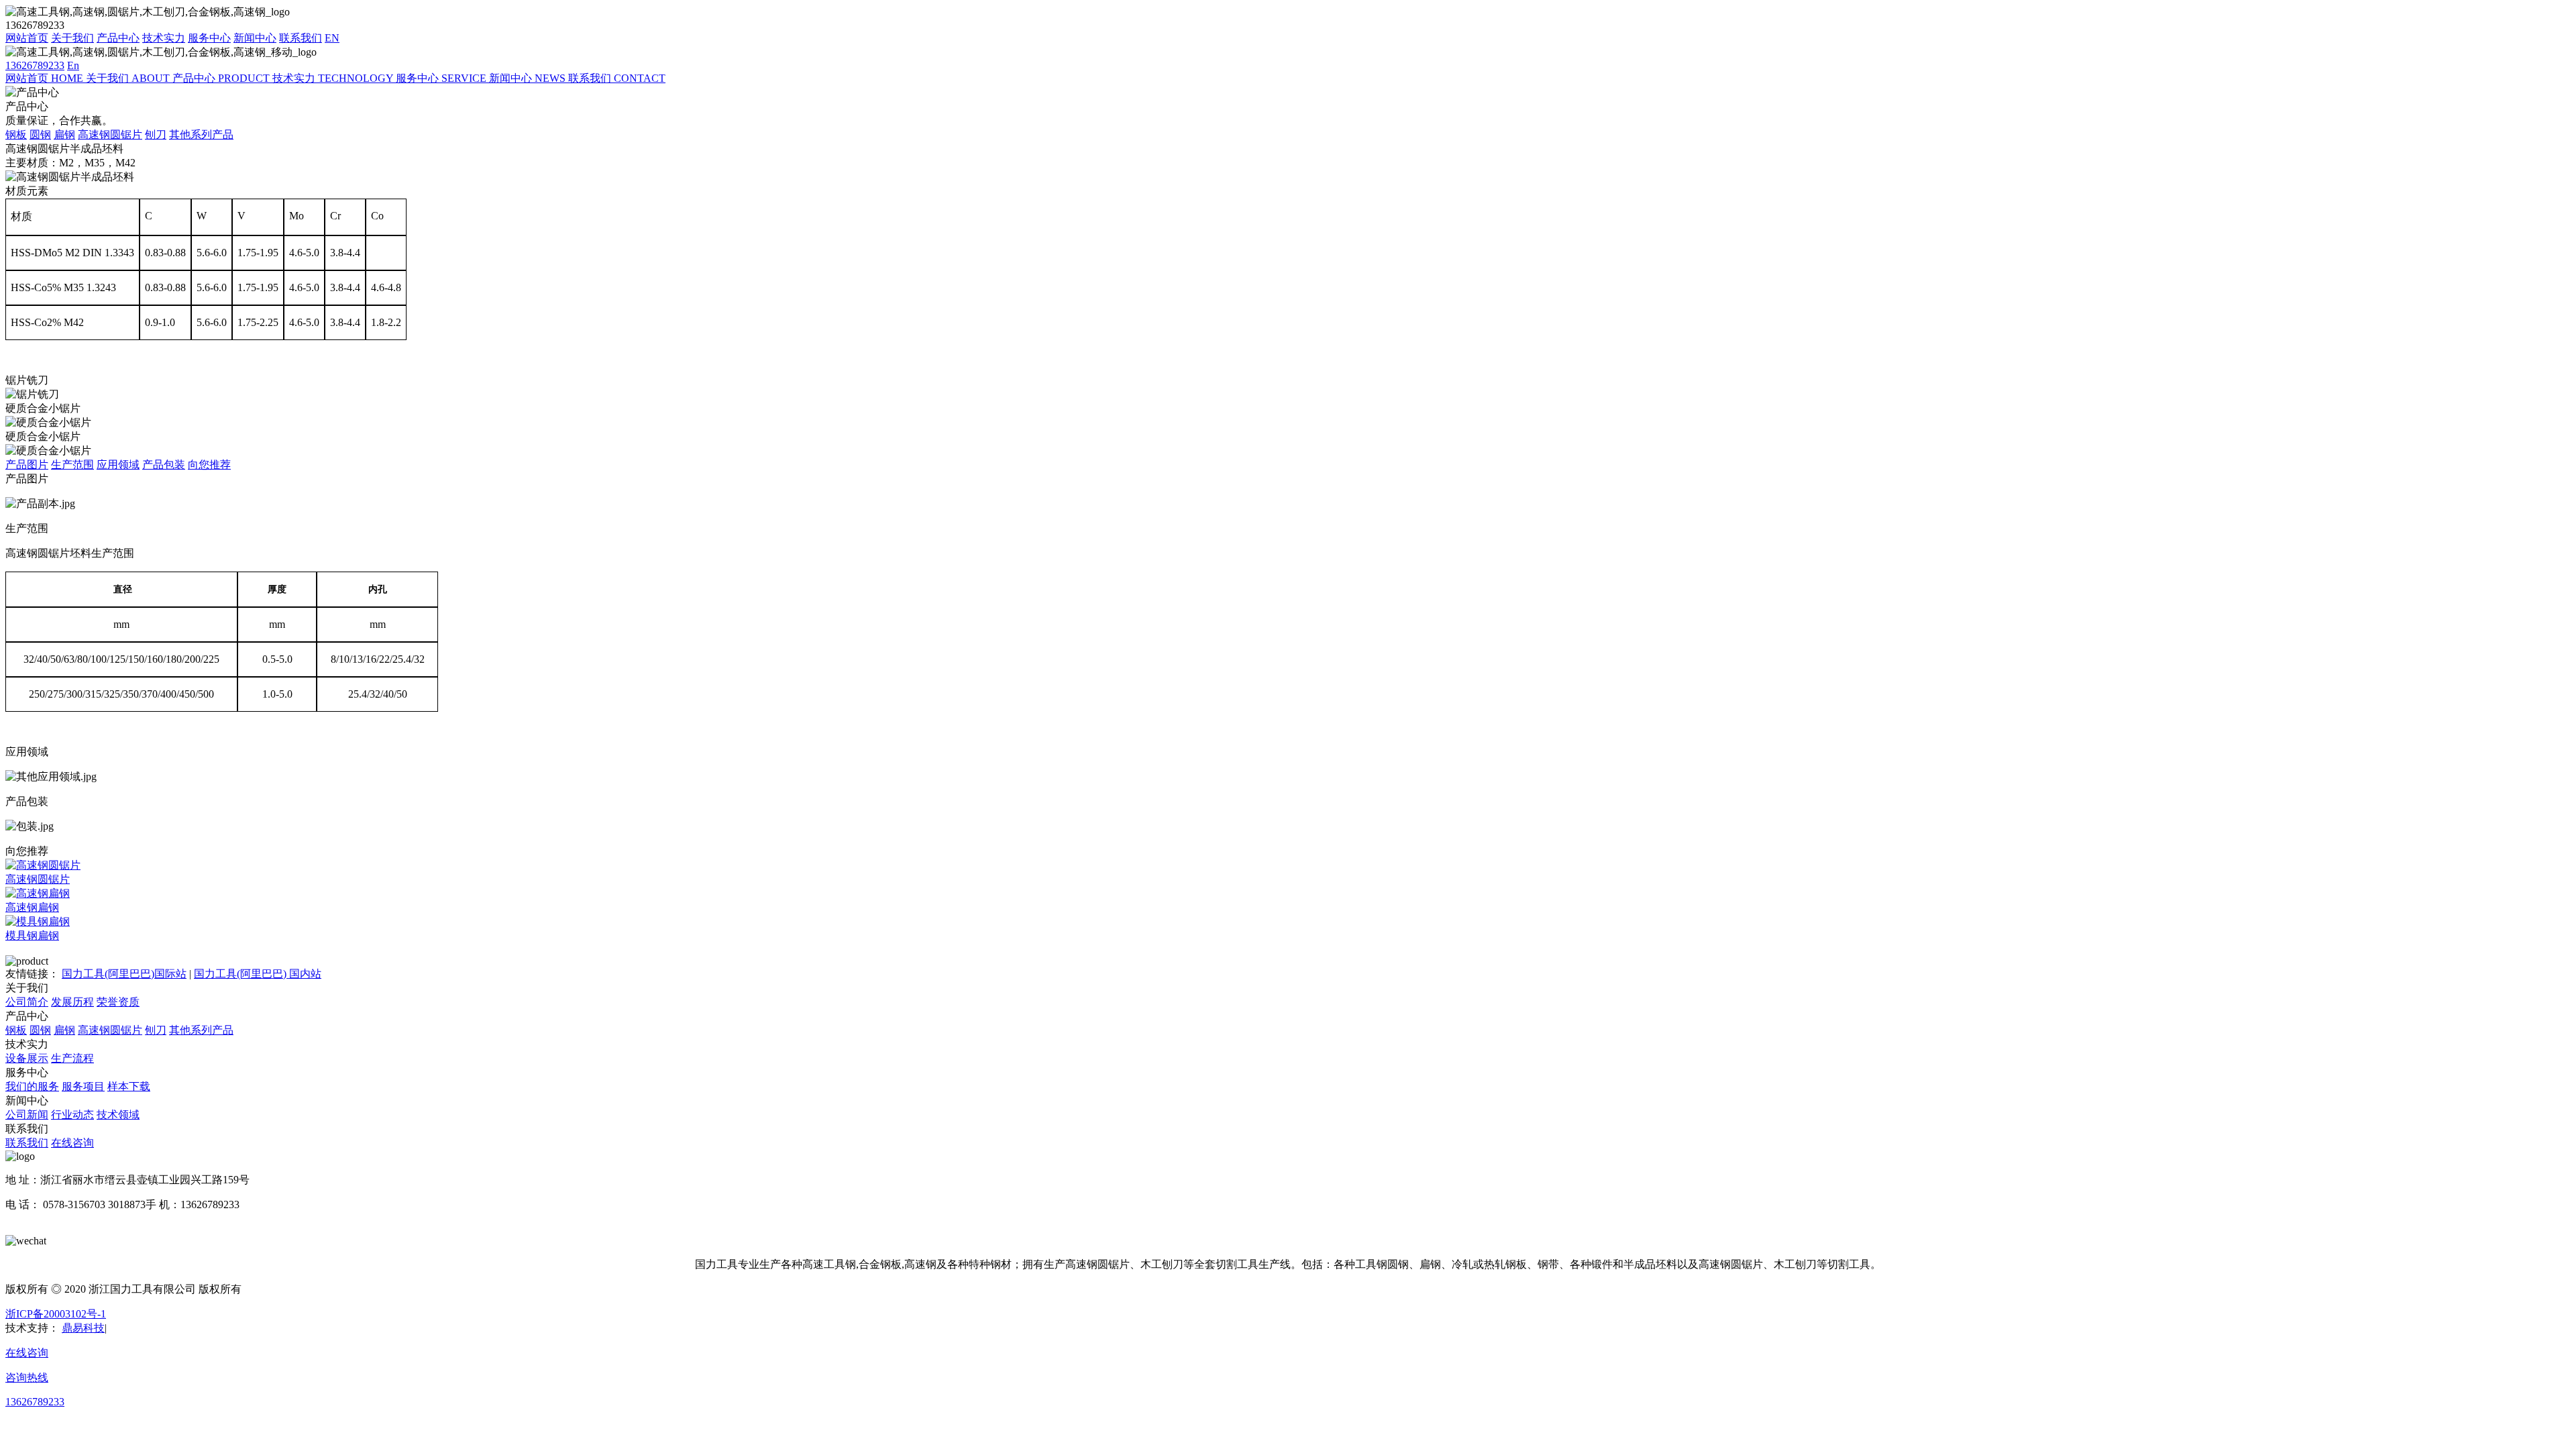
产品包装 (164, 465)
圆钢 (40, 135)
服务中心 (209, 38)
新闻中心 (255, 38)
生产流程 (72, 1058)
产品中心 (118, 38)
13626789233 (35, 65)
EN (332, 38)
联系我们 (301, 38)
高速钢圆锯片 (110, 135)
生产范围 (72, 465)
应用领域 (118, 465)
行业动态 (72, 1115)
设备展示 (27, 1058)
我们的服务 (32, 1086)
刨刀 (156, 135)
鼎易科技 (83, 1328)
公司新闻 (27, 1115)
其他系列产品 (201, 135)
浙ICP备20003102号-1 (56, 1314)
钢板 (16, 135)
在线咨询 (72, 1143)
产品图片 (27, 465)
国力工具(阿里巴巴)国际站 (124, 974)
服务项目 (83, 1086)
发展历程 (72, 1002)
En (73, 65)
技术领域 (118, 1115)
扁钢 (64, 135)
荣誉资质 (118, 1002)
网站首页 (27, 38)
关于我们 (72, 38)
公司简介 (27, 1002)
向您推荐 (209, 465)
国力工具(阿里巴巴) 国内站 (258, 974)
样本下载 (129, 1086)
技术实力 (164, 38)
